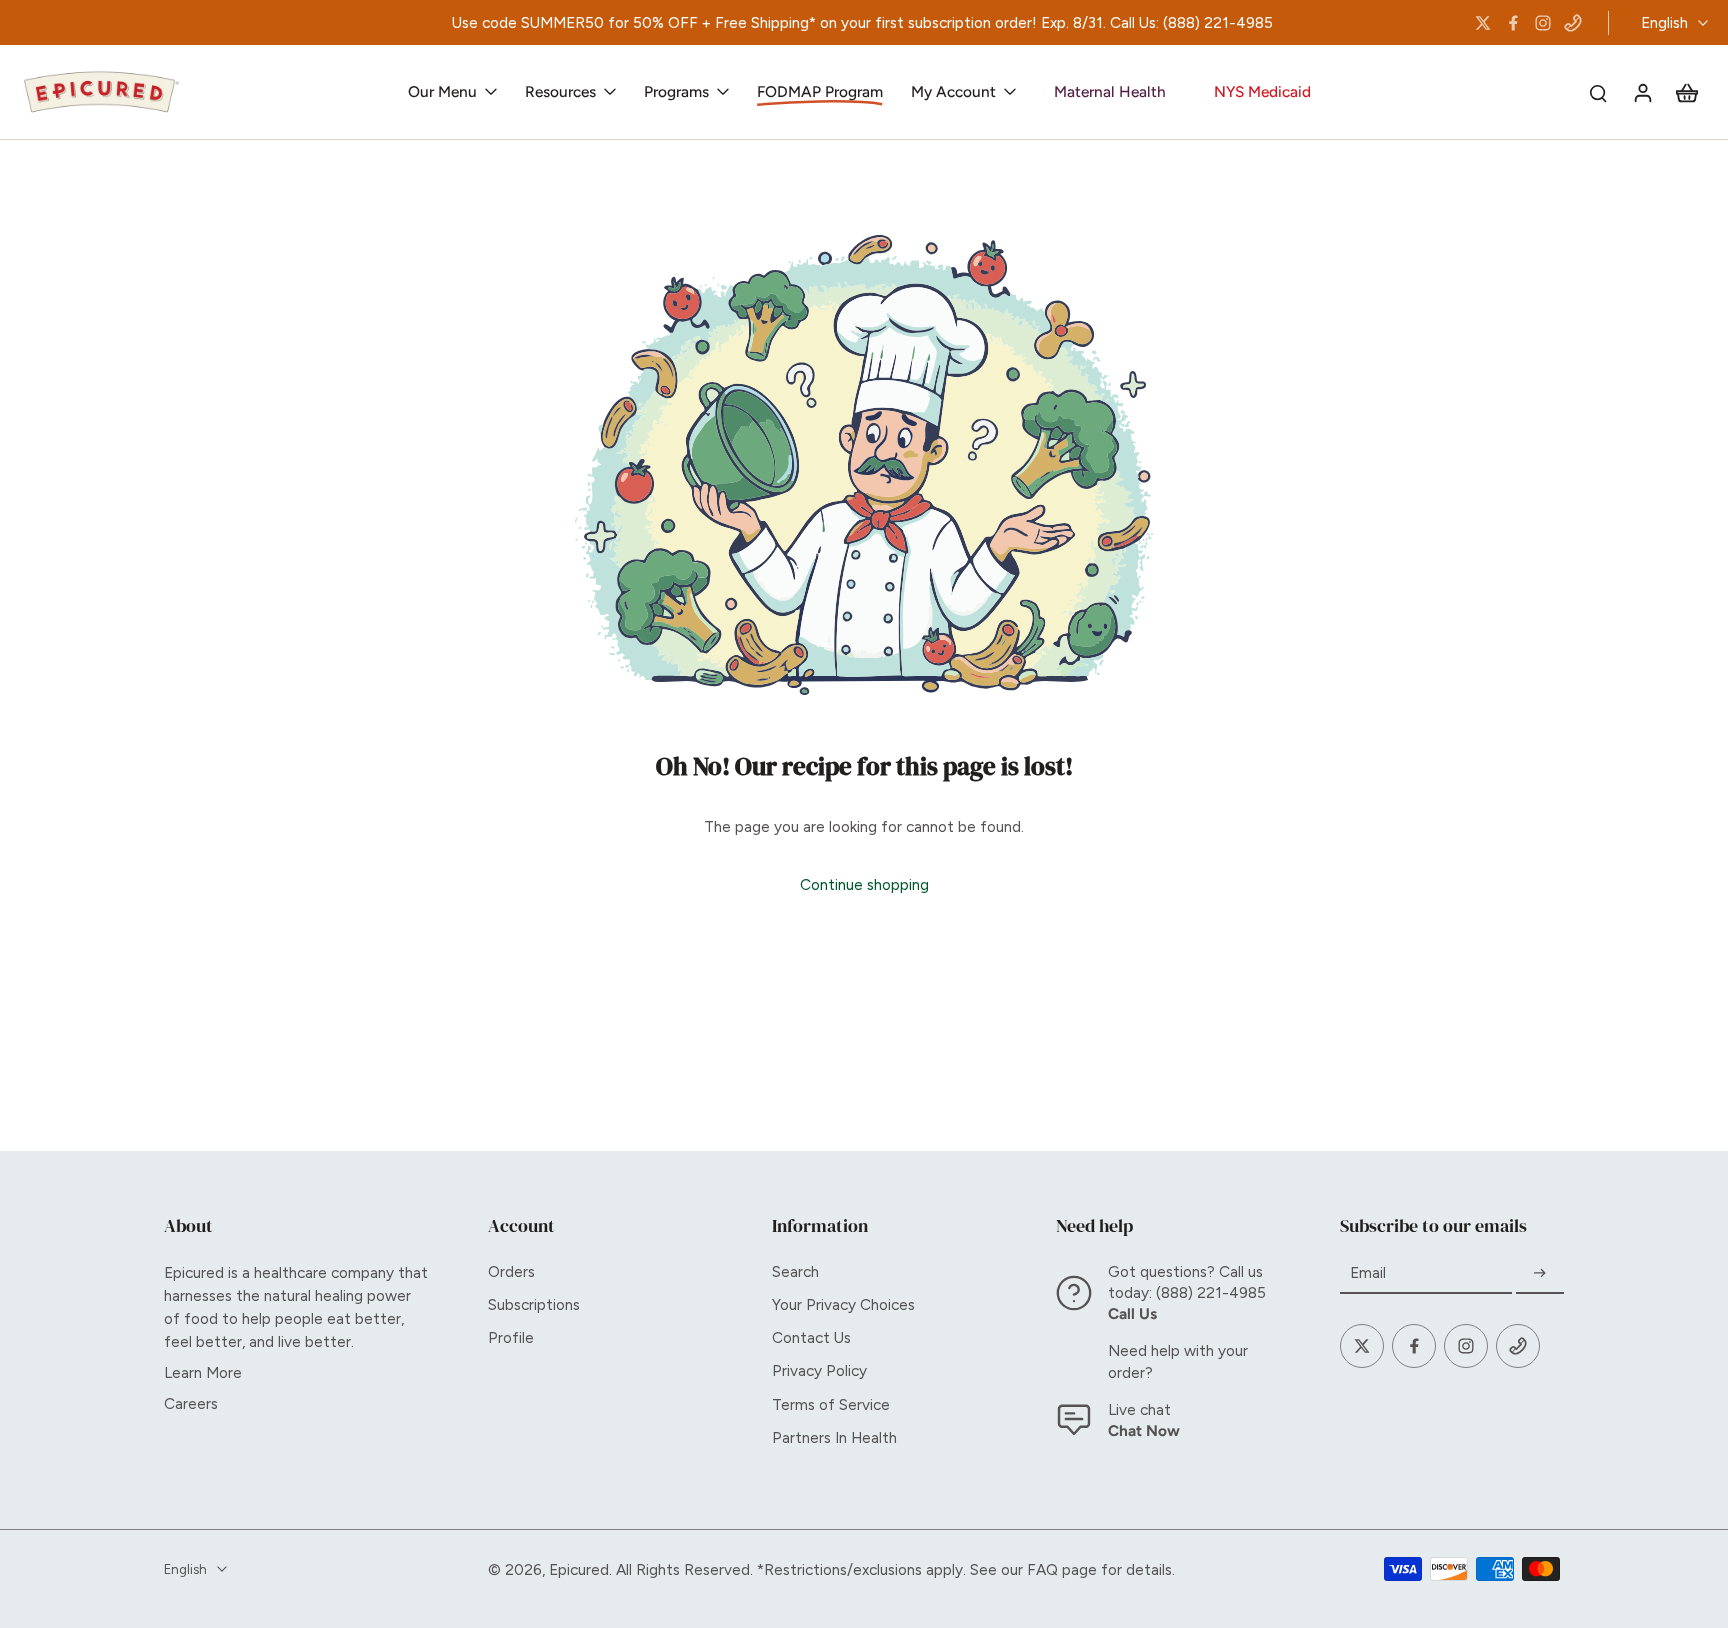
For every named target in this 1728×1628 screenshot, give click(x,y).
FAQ (1042, 1569)
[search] (1598, 92)
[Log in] (1642, 92)
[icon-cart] (1686, 92)
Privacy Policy (819, 1370)
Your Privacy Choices (843, 1304)
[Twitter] (1483, 23)
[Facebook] (1513, 23)
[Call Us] (1573, 23)
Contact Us (811, 1337)
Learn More (203, 1372)
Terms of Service (831, 1404)
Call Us (1132, 1313)
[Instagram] (1543, 23)
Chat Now (1144, 1430)
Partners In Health (834, 1437)
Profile (511, 1337)
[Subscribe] (1540, 1273)
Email (1368, 1273)
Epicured (579, 1569)
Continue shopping (864, 884)
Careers (191, 1403)
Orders (511, 1271)
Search (795, 1271)
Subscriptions (534, 1304)
